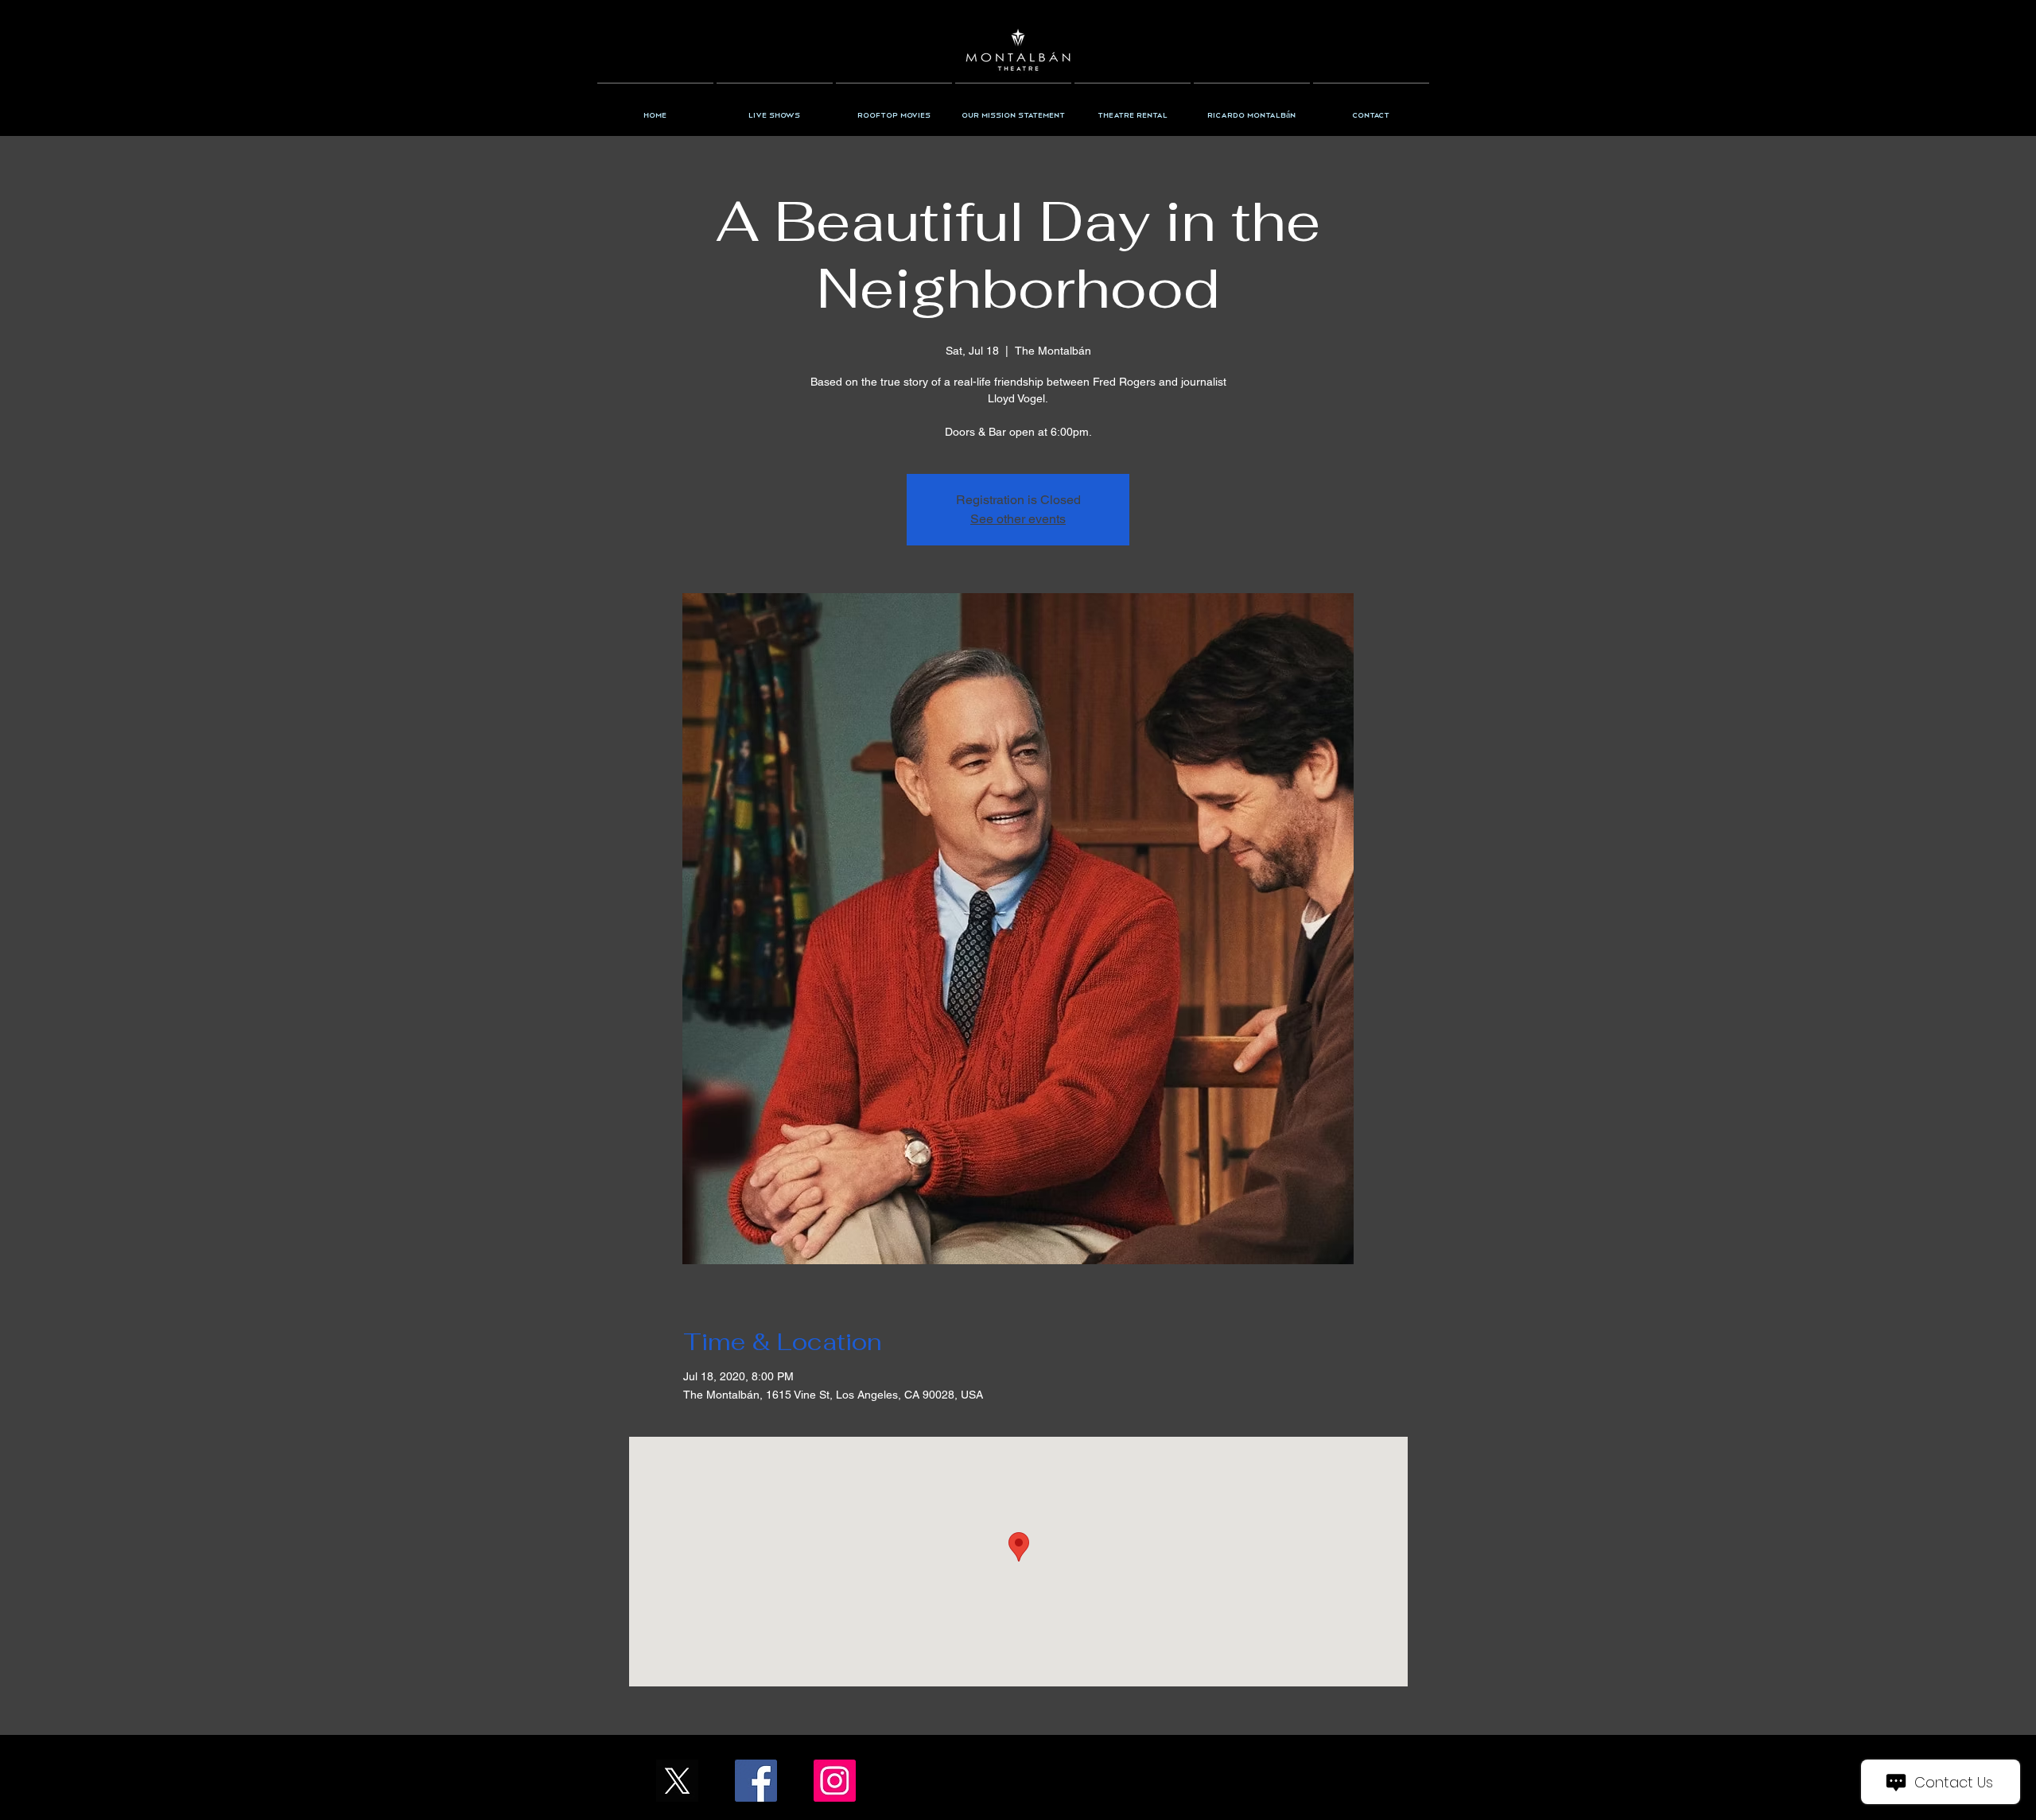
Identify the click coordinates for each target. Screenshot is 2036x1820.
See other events (1018, 519)
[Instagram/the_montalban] (835, 1781)
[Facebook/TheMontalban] (756, 1781)
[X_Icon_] (677, 1781)
